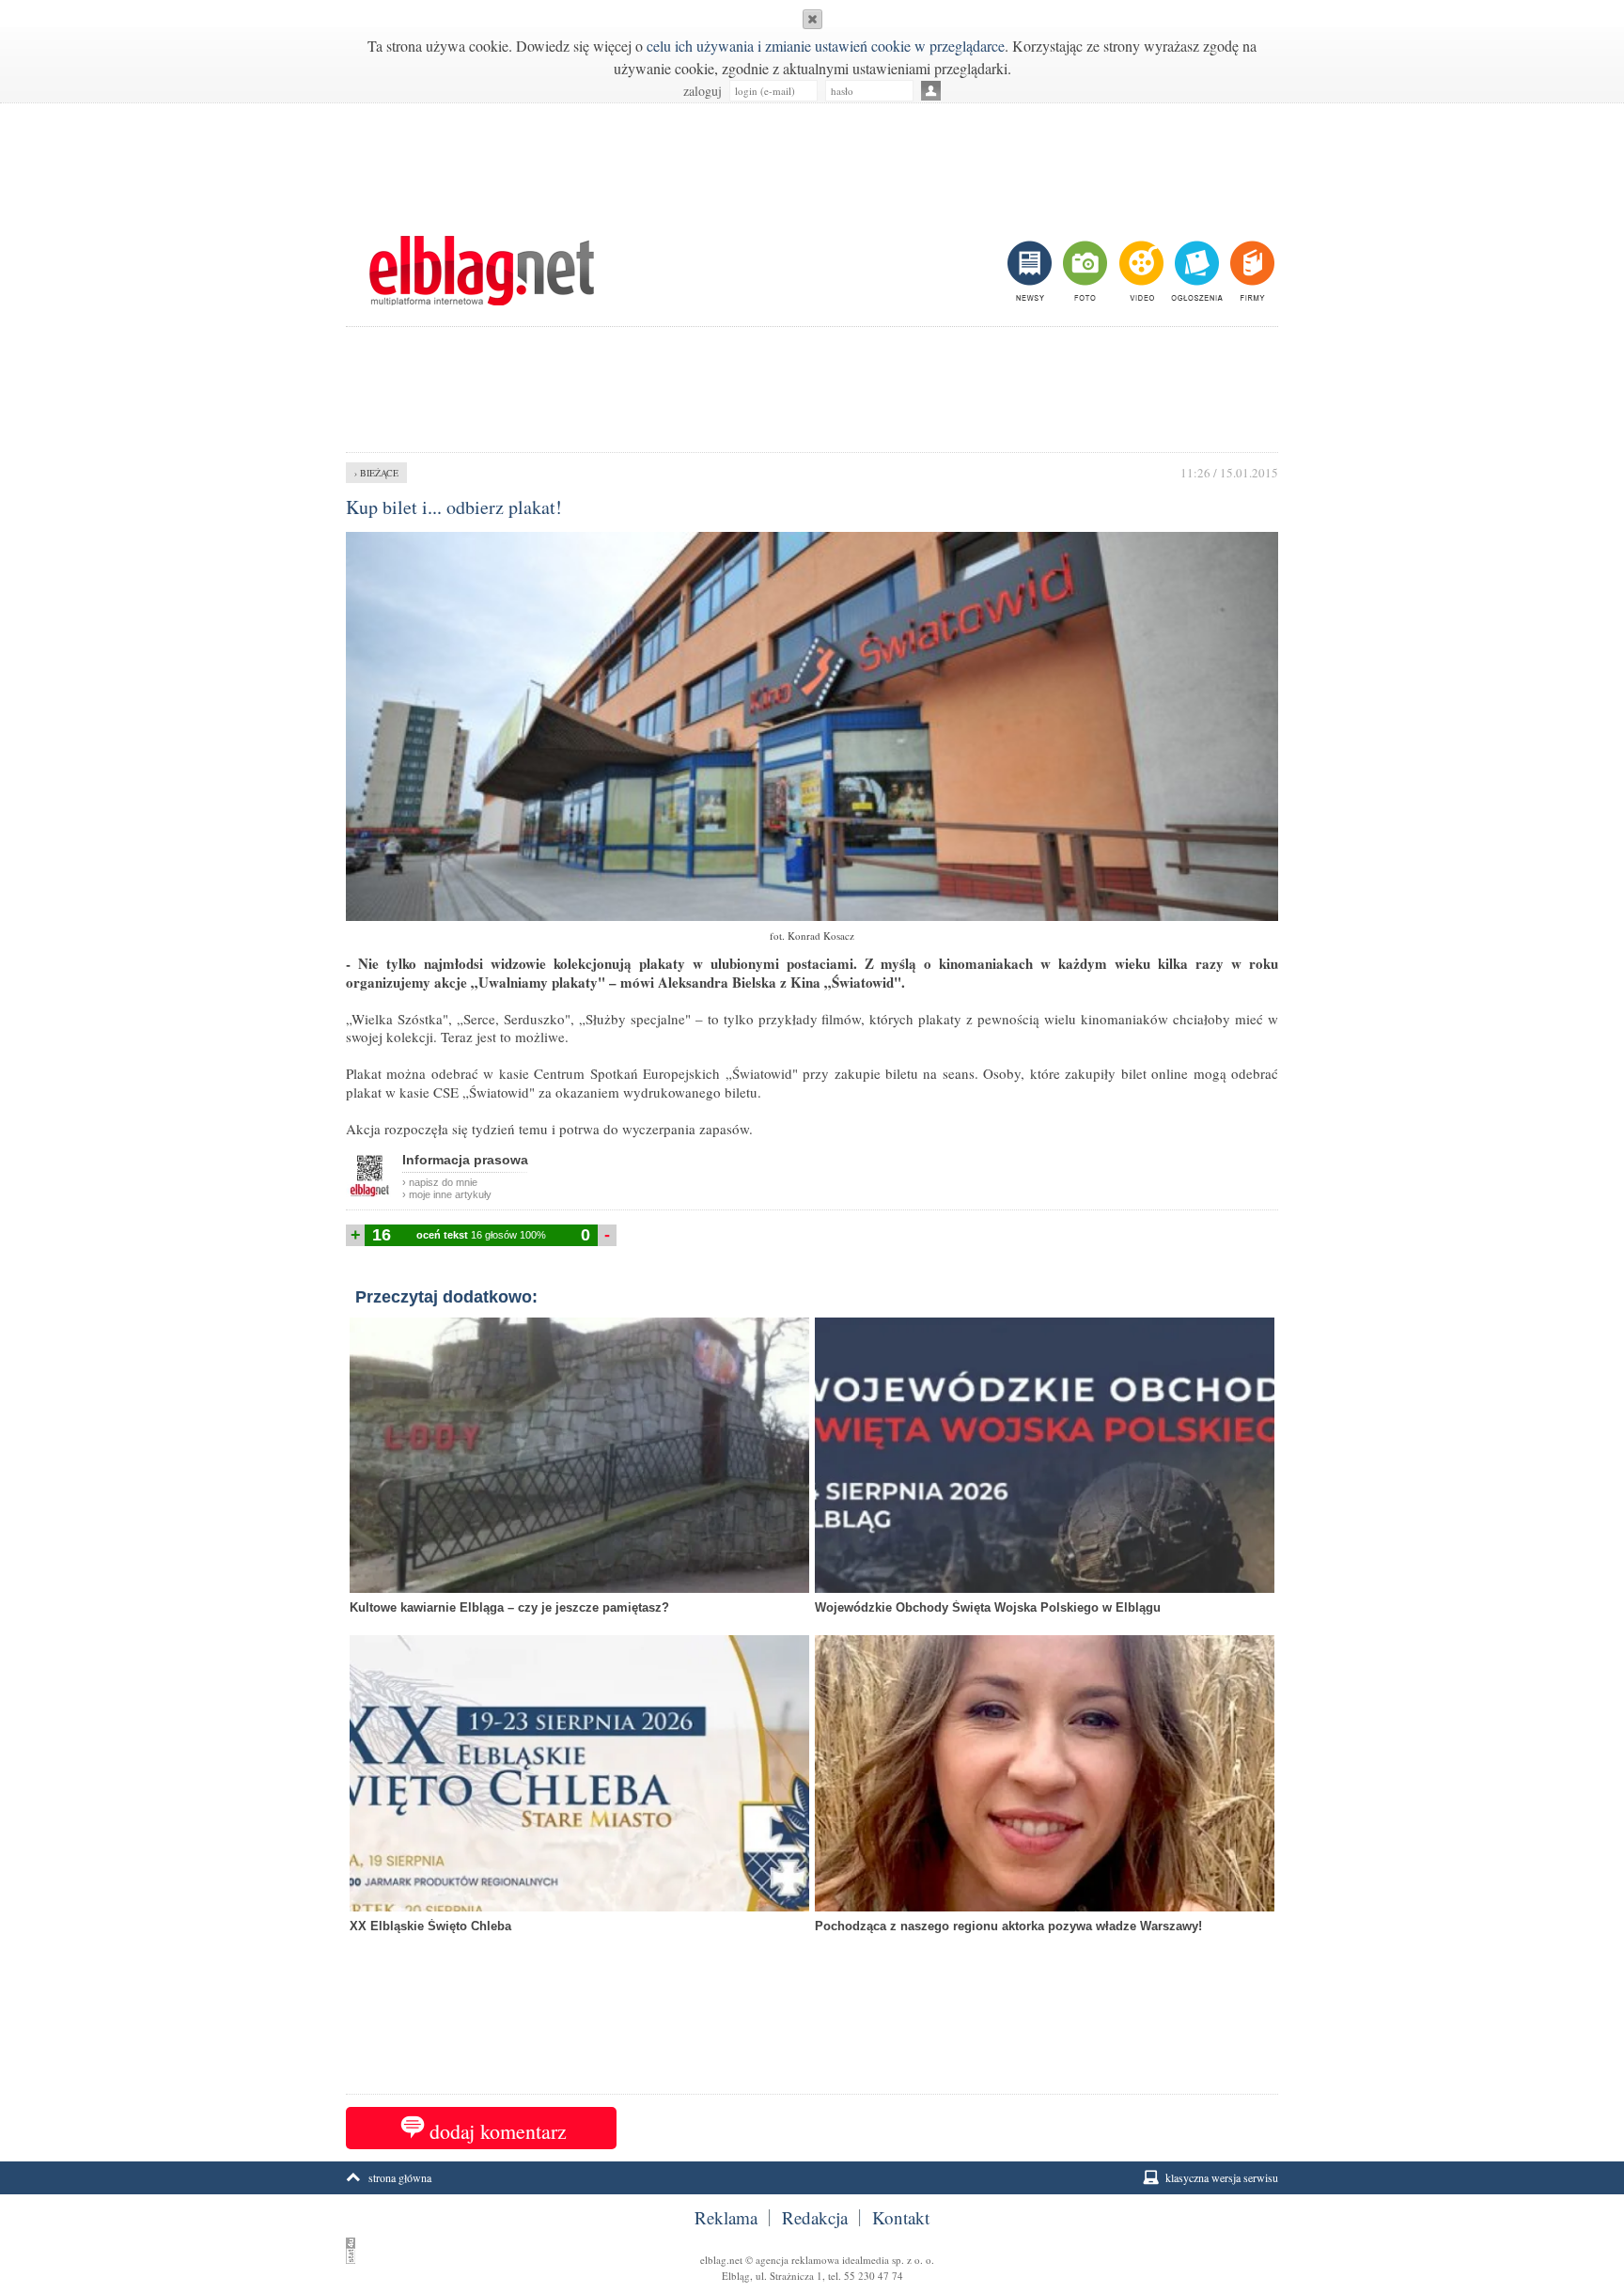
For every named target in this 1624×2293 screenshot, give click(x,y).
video (1140, 271)
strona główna (400, 2177)
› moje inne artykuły (447, 1194)
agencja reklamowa (797, 2260)
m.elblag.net (481, 271)
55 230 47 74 (874, 2276)
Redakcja (815, 2218)
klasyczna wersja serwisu (1222, 2177)
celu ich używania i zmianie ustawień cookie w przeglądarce (826, 46)
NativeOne (812, 1956)
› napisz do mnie (440, 1182)
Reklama (726, 2218)
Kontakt (901, 2218)
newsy (1032, 271)
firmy (1250, 271)
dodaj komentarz (498, 2131)
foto (1084, 271)
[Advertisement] (812, 160)
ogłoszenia (1195, 271)
